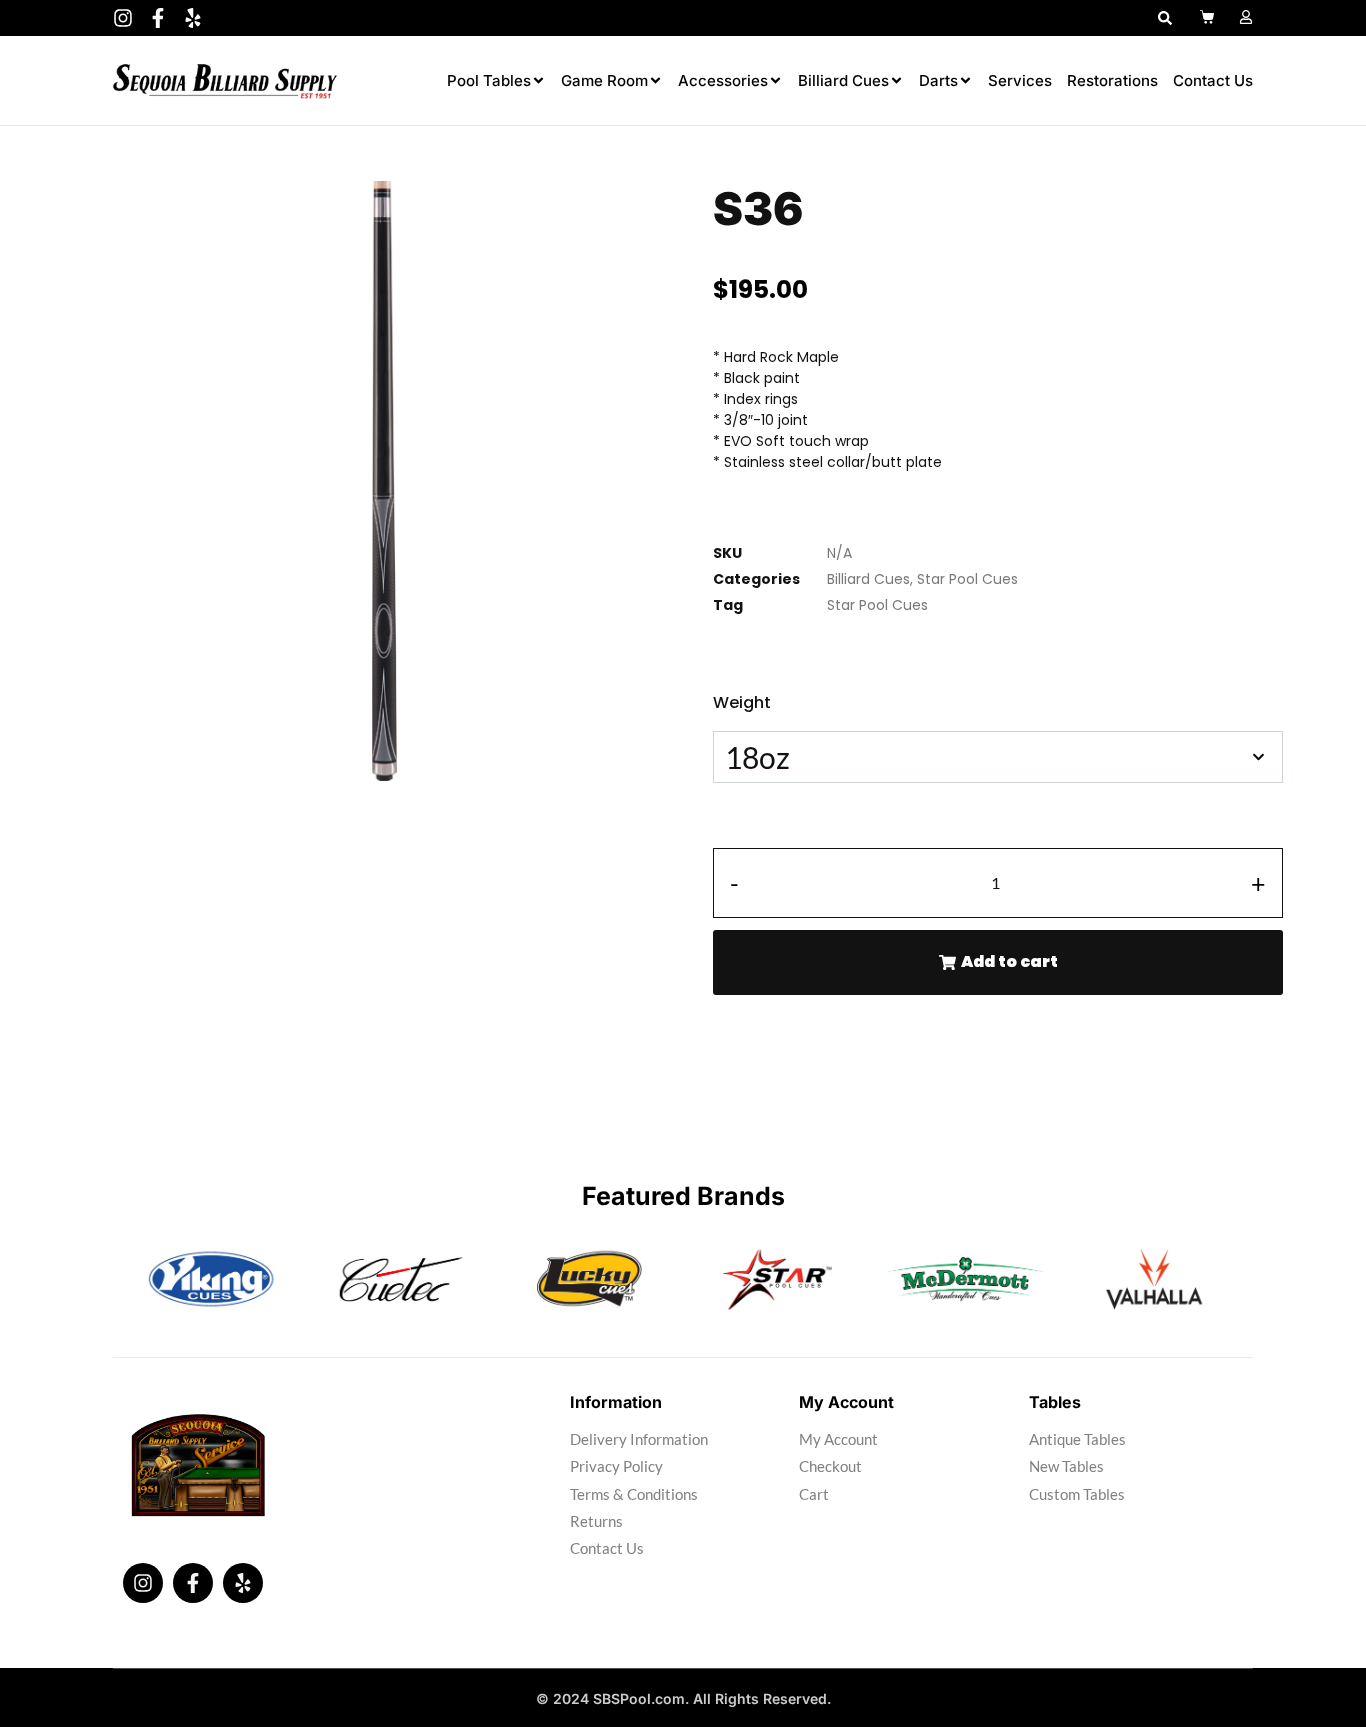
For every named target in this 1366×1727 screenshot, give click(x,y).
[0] (1209, 17)
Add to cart (1009, 961)
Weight (742, 702)
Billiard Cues (868, 579)
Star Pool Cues (967, 579)
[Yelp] (193, 18)
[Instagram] (123, 18)
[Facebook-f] (158, 18)
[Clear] (718, 822)
